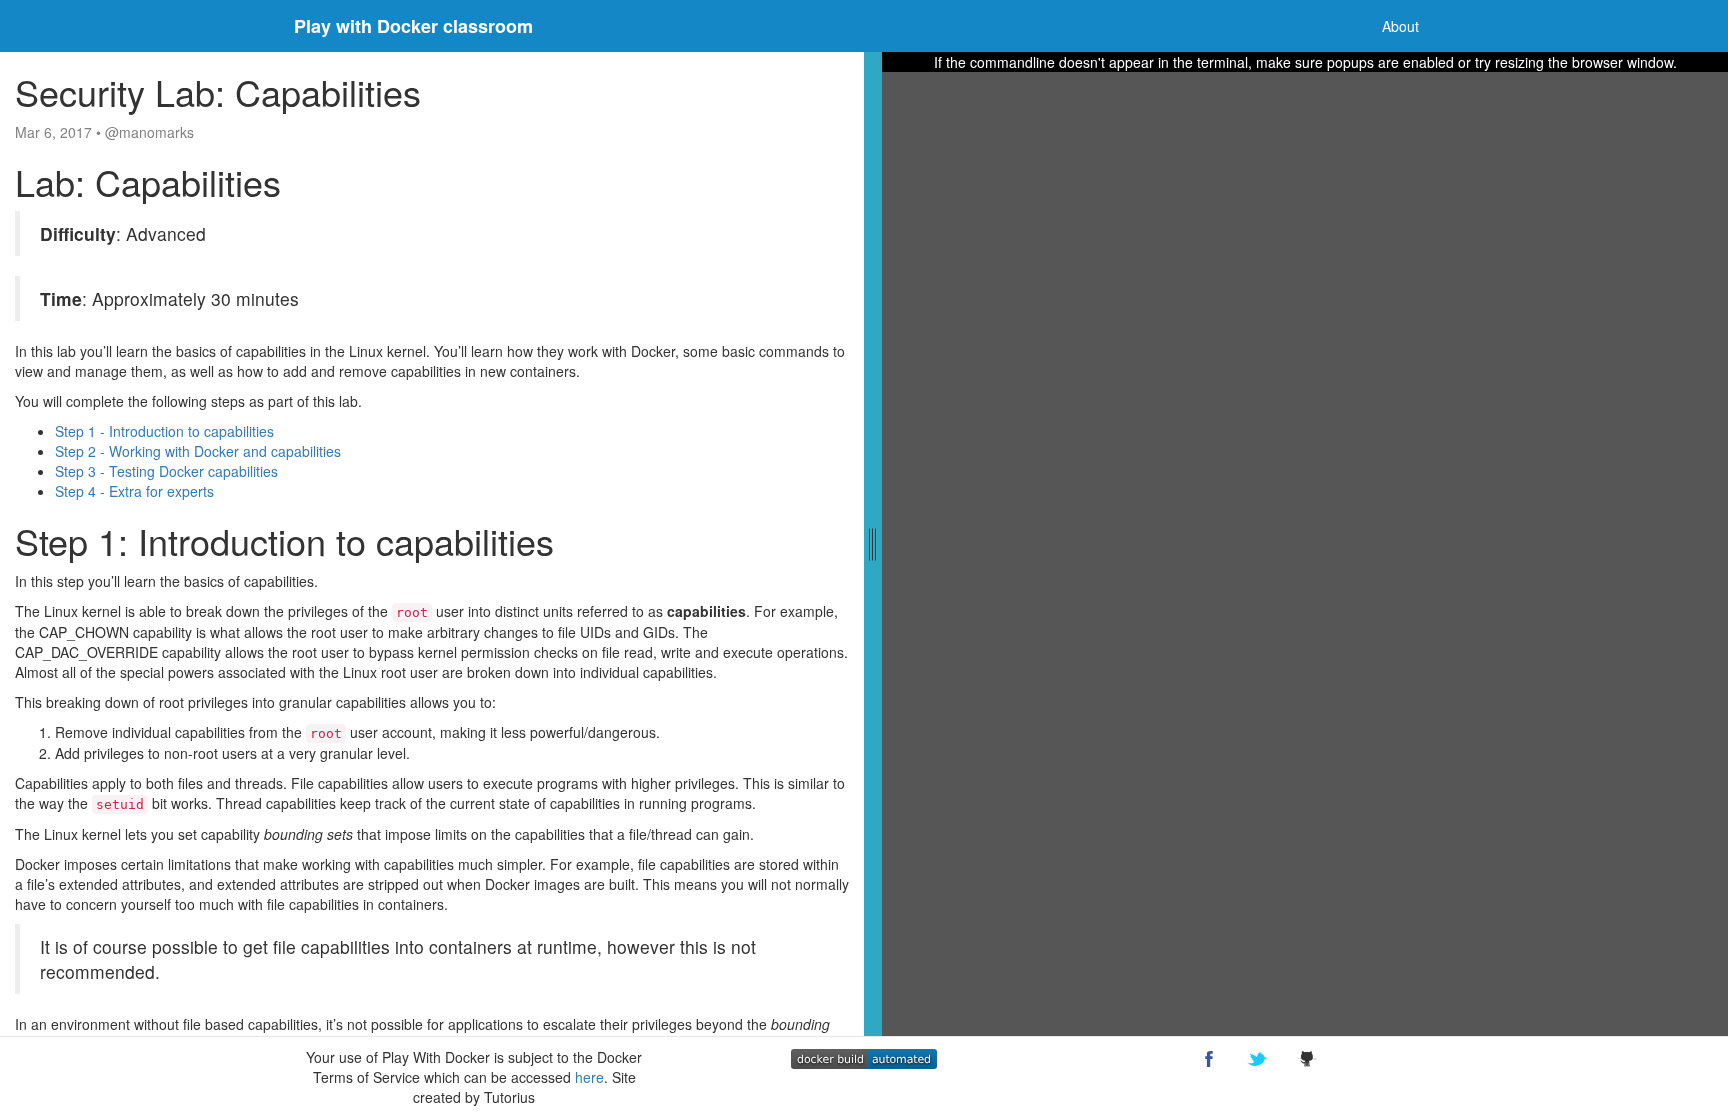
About (1400, 26)
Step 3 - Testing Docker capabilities (166, 471)
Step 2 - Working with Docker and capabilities (198, 451)
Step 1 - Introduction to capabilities (164, 431)
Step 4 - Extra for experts (134, 491)
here (589, 1077)
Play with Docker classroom (413, 26)
